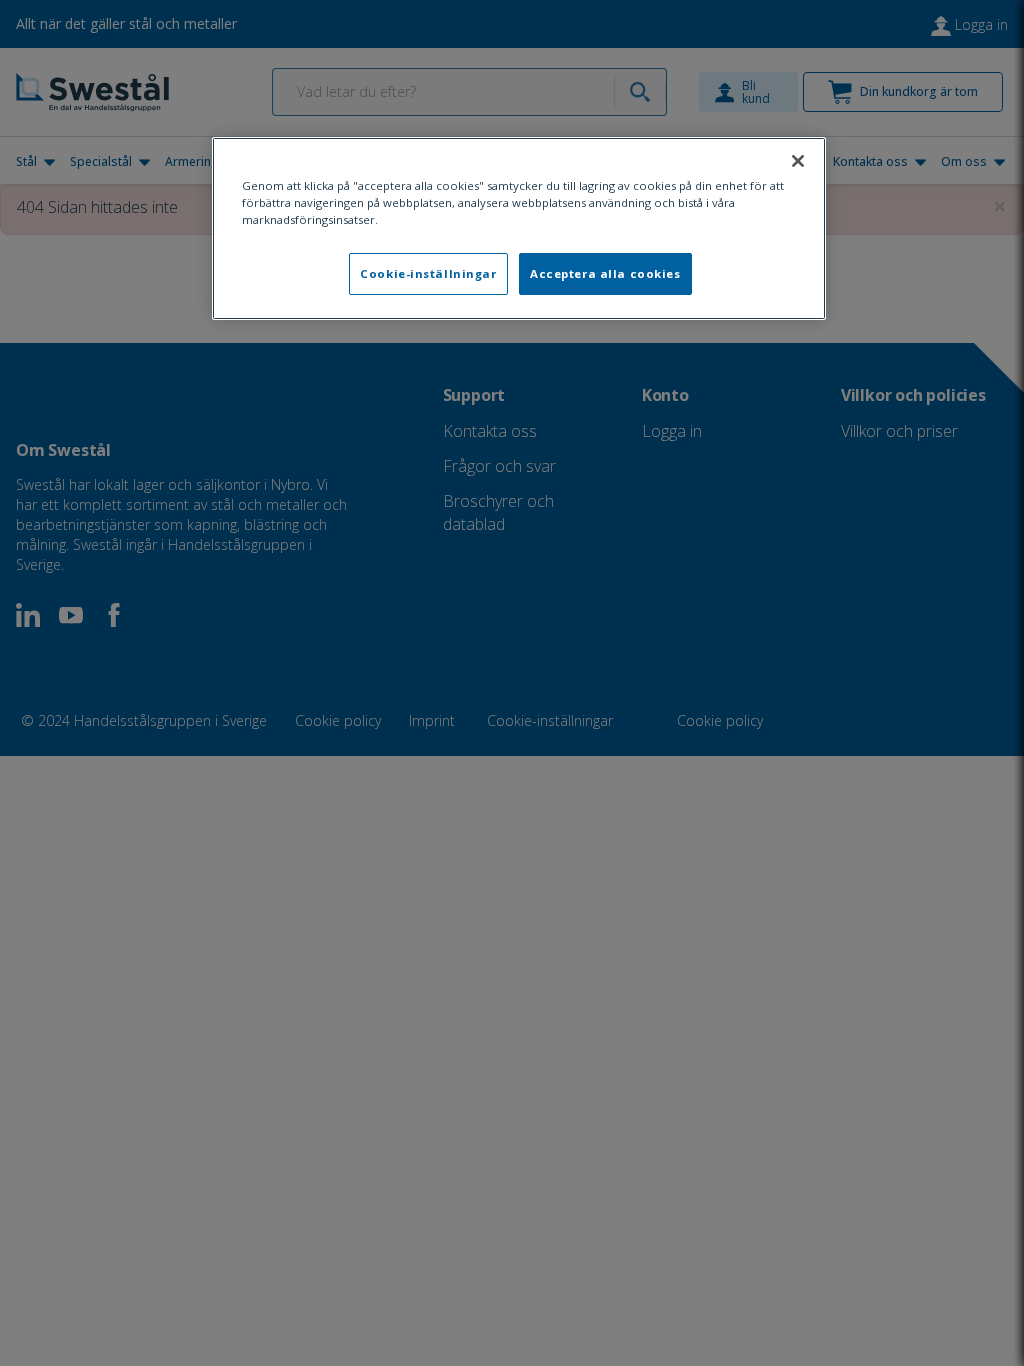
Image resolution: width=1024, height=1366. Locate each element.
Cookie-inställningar (428, 273)
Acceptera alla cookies (605, 273)
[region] (519, 228)
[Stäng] (798, 161)
